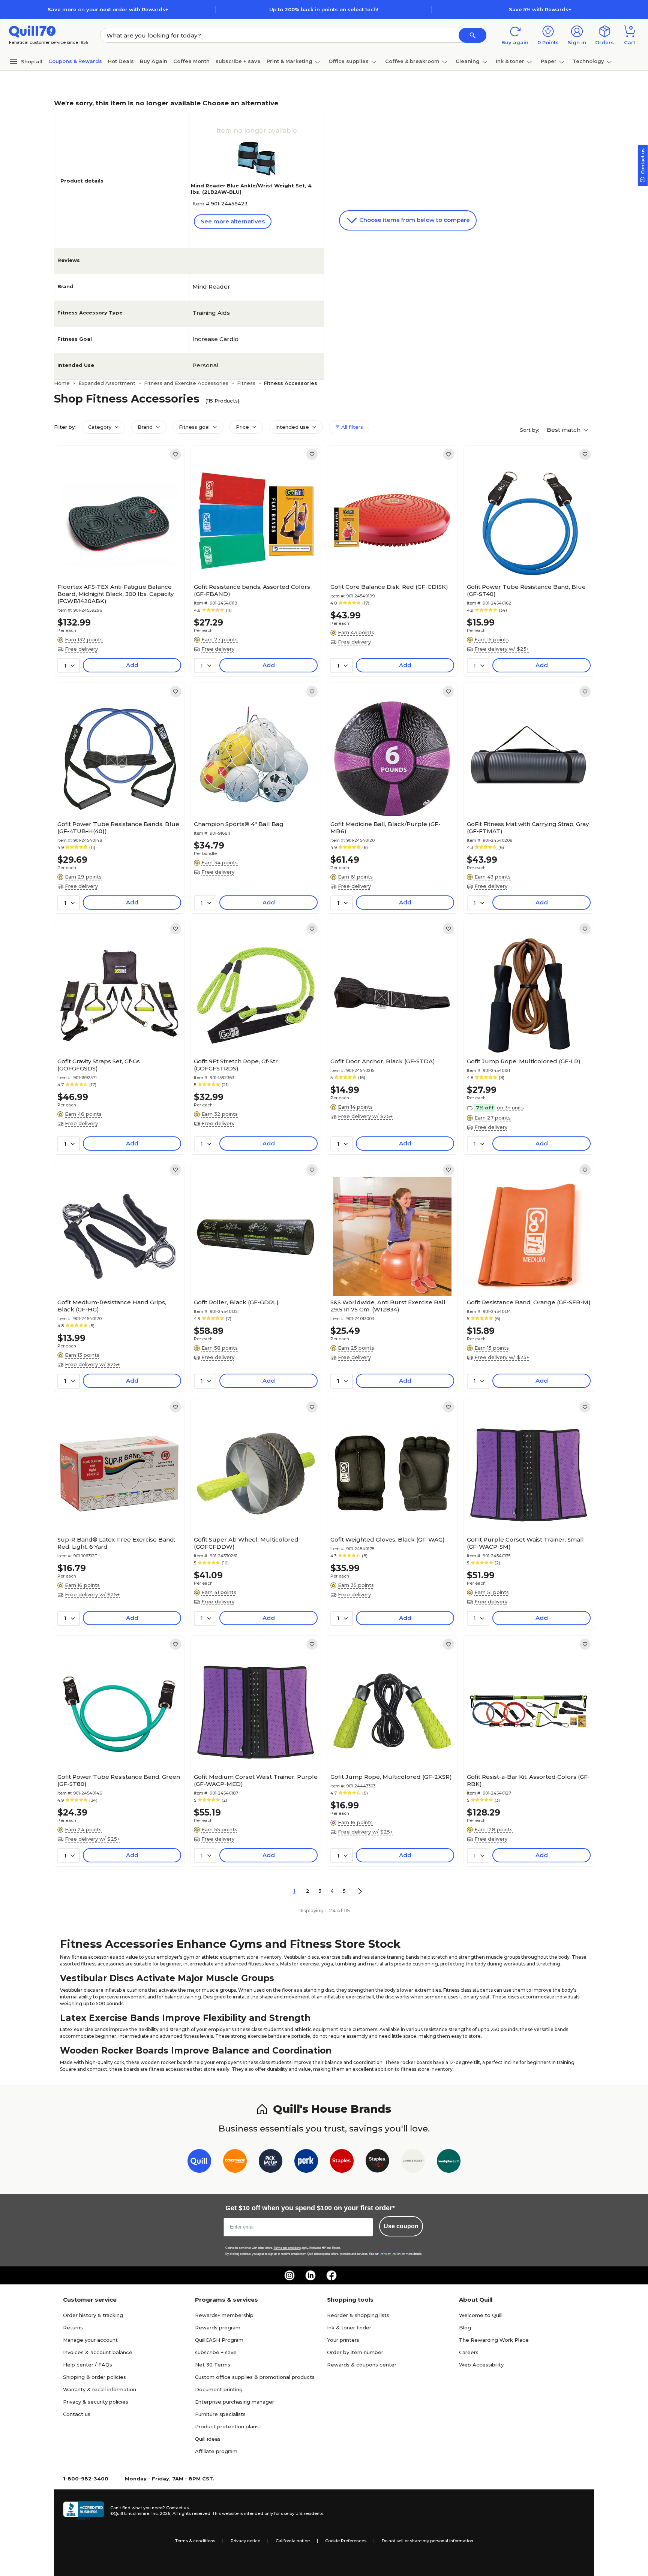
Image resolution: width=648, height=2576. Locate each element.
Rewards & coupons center (362, 2365)
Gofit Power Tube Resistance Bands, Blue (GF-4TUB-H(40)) (118, 828)
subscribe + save (238, 61)
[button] (472, 35)
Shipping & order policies (94, 2377)
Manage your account (90, 2340)
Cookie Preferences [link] (346, 2541)
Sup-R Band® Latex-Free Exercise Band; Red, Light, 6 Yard (116, 1543)
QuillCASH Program (219, 2340)
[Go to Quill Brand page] (199, 2162)
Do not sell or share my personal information (427, 2541)
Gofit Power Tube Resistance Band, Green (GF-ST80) (119, 1780)
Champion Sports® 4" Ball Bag (239, 824)
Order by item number (355, 2352)
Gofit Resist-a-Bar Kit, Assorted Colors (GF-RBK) (528, 1780)
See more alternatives (233, 221)
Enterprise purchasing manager (235, 2402)
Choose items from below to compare (414, 220)
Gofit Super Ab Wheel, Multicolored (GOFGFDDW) (246, 1543)
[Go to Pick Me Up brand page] (271, 2162)
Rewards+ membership (224, 2315)
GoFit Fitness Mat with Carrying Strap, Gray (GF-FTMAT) (528, 828)
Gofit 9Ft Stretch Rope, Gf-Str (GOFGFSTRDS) (236, 1065)
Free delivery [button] (81, 649)
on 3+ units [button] (510, 1108)
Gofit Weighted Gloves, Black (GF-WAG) (388, 1539)
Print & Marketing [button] (289, 61)
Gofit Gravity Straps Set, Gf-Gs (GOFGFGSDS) (99, 1065)
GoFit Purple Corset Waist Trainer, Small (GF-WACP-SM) (525, 1543)
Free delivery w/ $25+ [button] (502, 649)
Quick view (116, 557)
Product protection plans (227, 2426)
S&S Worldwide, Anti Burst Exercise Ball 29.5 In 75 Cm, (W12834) (388, 1306)
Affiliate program (216, 2451)
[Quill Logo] (32, 31)
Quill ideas (208, 2439)
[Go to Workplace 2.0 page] (449, 2162)
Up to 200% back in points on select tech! (324, 9)
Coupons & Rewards (75, 61)
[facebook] (331, 2275)
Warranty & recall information (100, 2389)
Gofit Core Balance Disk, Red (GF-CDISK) (389, 587)
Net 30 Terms (213, 2365)
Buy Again (154, 61)
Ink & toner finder (349, 2328)
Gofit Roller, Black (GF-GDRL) (236, 1302)
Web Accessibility (481, 2365)
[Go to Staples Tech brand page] (377, 2162)
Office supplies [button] (349, 61)
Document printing (219, 2389)
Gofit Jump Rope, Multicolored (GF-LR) (524, 1061)
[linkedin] (310, 2275)
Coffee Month (191, 61)
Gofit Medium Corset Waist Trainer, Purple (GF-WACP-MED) (256, 1780)
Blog (465, 2328)
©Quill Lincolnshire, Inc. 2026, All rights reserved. (161, 2513)
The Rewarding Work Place (494, 2340)
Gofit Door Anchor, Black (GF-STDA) (383, 1061)
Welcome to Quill (481, 2315)
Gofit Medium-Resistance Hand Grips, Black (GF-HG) (112, 1306)
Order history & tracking (93, 2315)
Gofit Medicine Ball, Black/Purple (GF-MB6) (385, 828)
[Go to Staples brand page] (342, 2162)
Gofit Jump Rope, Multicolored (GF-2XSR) (391, 1777)
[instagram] (289, 2275)
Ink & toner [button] (510, 61)
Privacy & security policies (96, 2402)
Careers (469, 2352)
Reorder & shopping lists (358, 2315)
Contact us (77, 2414)
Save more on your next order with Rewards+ (108, 9)
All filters (351, 427)
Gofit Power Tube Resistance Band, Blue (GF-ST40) (526, 590)
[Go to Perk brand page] (306, 2162)
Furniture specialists (220, 2414)
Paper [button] (549, 61)
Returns (73, 2328)
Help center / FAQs (88, 2365)
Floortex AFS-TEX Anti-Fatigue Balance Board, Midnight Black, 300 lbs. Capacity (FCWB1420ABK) (115, 594)
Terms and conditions (287, 2248)
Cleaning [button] (468, 61)
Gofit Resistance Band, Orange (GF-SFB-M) (529, 1302)
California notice (293, 2541)
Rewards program (218, 2328)
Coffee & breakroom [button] (412, 61)
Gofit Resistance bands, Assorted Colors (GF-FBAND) (252, 590)
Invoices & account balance (98, 2352)
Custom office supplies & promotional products (255, 2377)
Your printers (343, 2340)
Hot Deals (121, 61)
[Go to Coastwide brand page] (235, 2162)
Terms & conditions (195, 2541)
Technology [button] (588, 61)
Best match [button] (564, 430)
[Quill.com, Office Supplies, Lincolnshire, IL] (84, 2511)
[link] (175, 454)
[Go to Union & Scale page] (413, 2162)
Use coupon (401, 2226)
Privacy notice (245, 2541)
